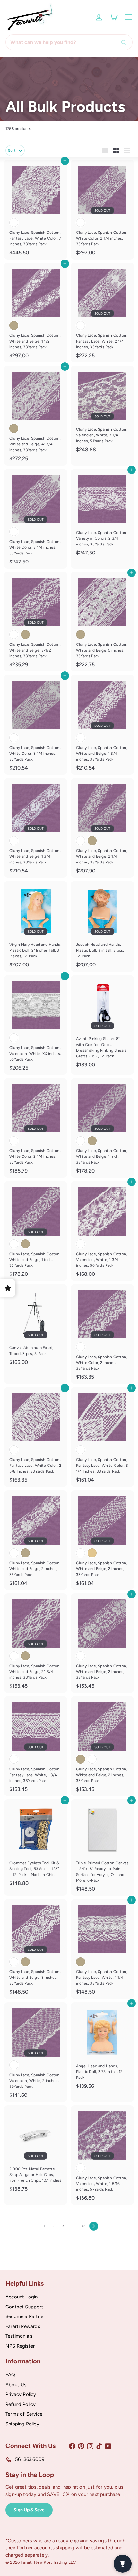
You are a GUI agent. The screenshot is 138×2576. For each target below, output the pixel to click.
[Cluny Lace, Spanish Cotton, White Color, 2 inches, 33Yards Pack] (102, 1334)
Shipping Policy (22, 2424)
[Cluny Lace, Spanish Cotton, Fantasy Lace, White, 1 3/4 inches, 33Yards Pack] (36, 1746)
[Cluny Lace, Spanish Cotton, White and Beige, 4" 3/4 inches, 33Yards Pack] (36, 416)
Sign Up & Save (29, 2510)
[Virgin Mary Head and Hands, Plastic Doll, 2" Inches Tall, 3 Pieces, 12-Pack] (36, 926)
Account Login (22, 2297)
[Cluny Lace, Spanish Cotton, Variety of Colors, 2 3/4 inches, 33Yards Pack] (102, 514)
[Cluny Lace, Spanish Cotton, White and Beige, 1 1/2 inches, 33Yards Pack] (36, 313)
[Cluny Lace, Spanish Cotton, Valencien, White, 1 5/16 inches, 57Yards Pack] (102, 2155)
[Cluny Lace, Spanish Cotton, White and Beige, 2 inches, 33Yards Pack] (36, 1540)
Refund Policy (21, 2404)
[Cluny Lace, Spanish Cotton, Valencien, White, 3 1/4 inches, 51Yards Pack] (102, 411)
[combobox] (69, 42)
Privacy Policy (21, 2394)
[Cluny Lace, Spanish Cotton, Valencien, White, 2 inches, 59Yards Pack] (36, 2052)
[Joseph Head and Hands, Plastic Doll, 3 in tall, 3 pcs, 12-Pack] (102, 926)
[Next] (94, 2226)
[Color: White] (14, 223)
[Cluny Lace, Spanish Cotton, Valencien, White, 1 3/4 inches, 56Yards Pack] (102, 1231)
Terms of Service (24, 2414)
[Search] (125, 42)
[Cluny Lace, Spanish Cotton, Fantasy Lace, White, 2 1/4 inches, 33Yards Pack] (102, 313)
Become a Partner (25, 2316)
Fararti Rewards (23, 2326)
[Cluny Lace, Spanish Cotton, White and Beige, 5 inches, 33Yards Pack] (102, 622)
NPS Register (20, 2346)
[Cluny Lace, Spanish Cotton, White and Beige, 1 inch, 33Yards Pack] (102, 1128)
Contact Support (24, 2307)
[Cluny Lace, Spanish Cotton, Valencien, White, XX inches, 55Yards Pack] (36, 1025)
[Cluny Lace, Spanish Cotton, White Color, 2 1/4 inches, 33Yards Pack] (102, 210)
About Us (16, 2385)
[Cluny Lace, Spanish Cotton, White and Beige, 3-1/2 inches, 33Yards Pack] (36, 622)
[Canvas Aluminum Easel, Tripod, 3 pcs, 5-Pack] (36, 1327)
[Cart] (114, 17)
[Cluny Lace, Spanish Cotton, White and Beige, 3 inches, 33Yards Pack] (36, 1949)
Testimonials (19, 2336)
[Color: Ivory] (92, 1553)
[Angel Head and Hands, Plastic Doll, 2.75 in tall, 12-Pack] (102, 2048)
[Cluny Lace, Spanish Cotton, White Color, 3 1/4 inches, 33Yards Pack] (36, 519)
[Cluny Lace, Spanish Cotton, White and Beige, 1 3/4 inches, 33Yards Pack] (102, 725)
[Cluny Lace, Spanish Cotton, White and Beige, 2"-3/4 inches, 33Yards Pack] (36, 1643)
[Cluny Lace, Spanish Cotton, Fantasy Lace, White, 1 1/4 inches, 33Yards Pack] (102, 1949)
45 (83, 2226)
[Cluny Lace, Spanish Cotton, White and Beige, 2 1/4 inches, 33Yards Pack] (102, 828)
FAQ (10, 2375)
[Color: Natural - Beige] (14, 325)
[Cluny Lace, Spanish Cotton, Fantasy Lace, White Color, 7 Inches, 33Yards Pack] (36, 210)
